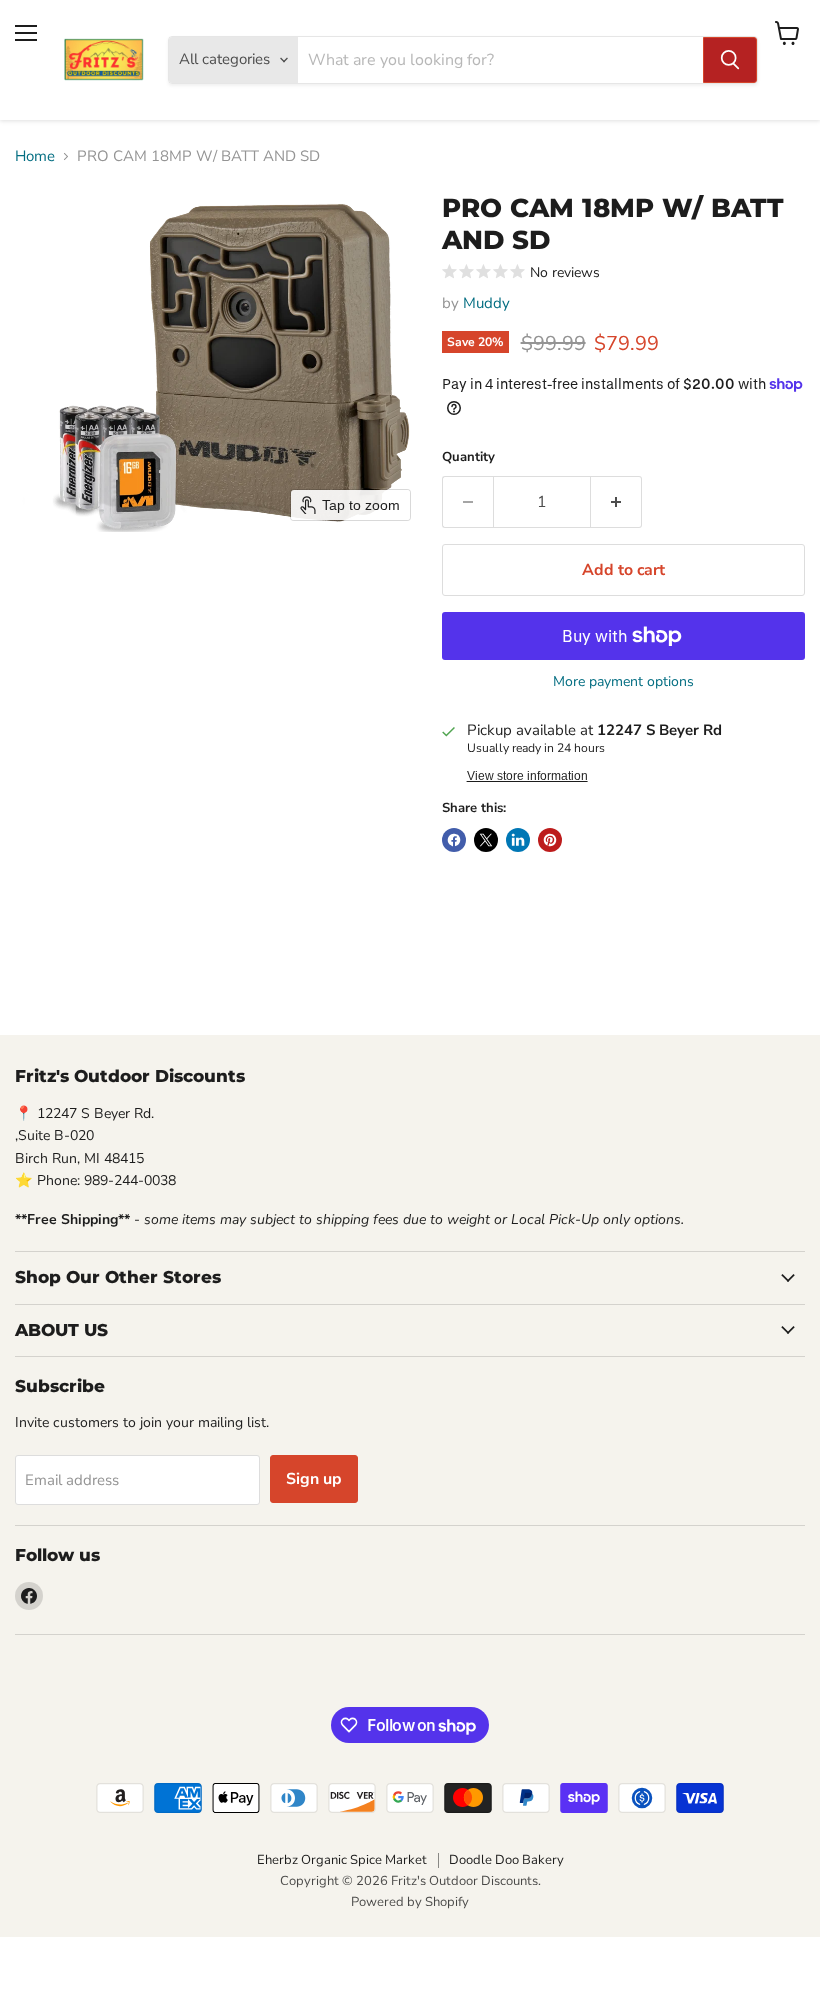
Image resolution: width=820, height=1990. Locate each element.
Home (35, 156)
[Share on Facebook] (454, 840)
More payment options (623, 682)
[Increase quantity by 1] (616, 502)
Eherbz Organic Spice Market (342, 1860)
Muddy (486, 303)
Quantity (468, 457)
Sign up (314, 1479)
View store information (527, 776)
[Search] (730, 60)
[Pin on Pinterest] (550, 840)
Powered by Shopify (410, 1902)
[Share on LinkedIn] (518, 840)
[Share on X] (486, 840)
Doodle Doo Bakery (506, 1860)
